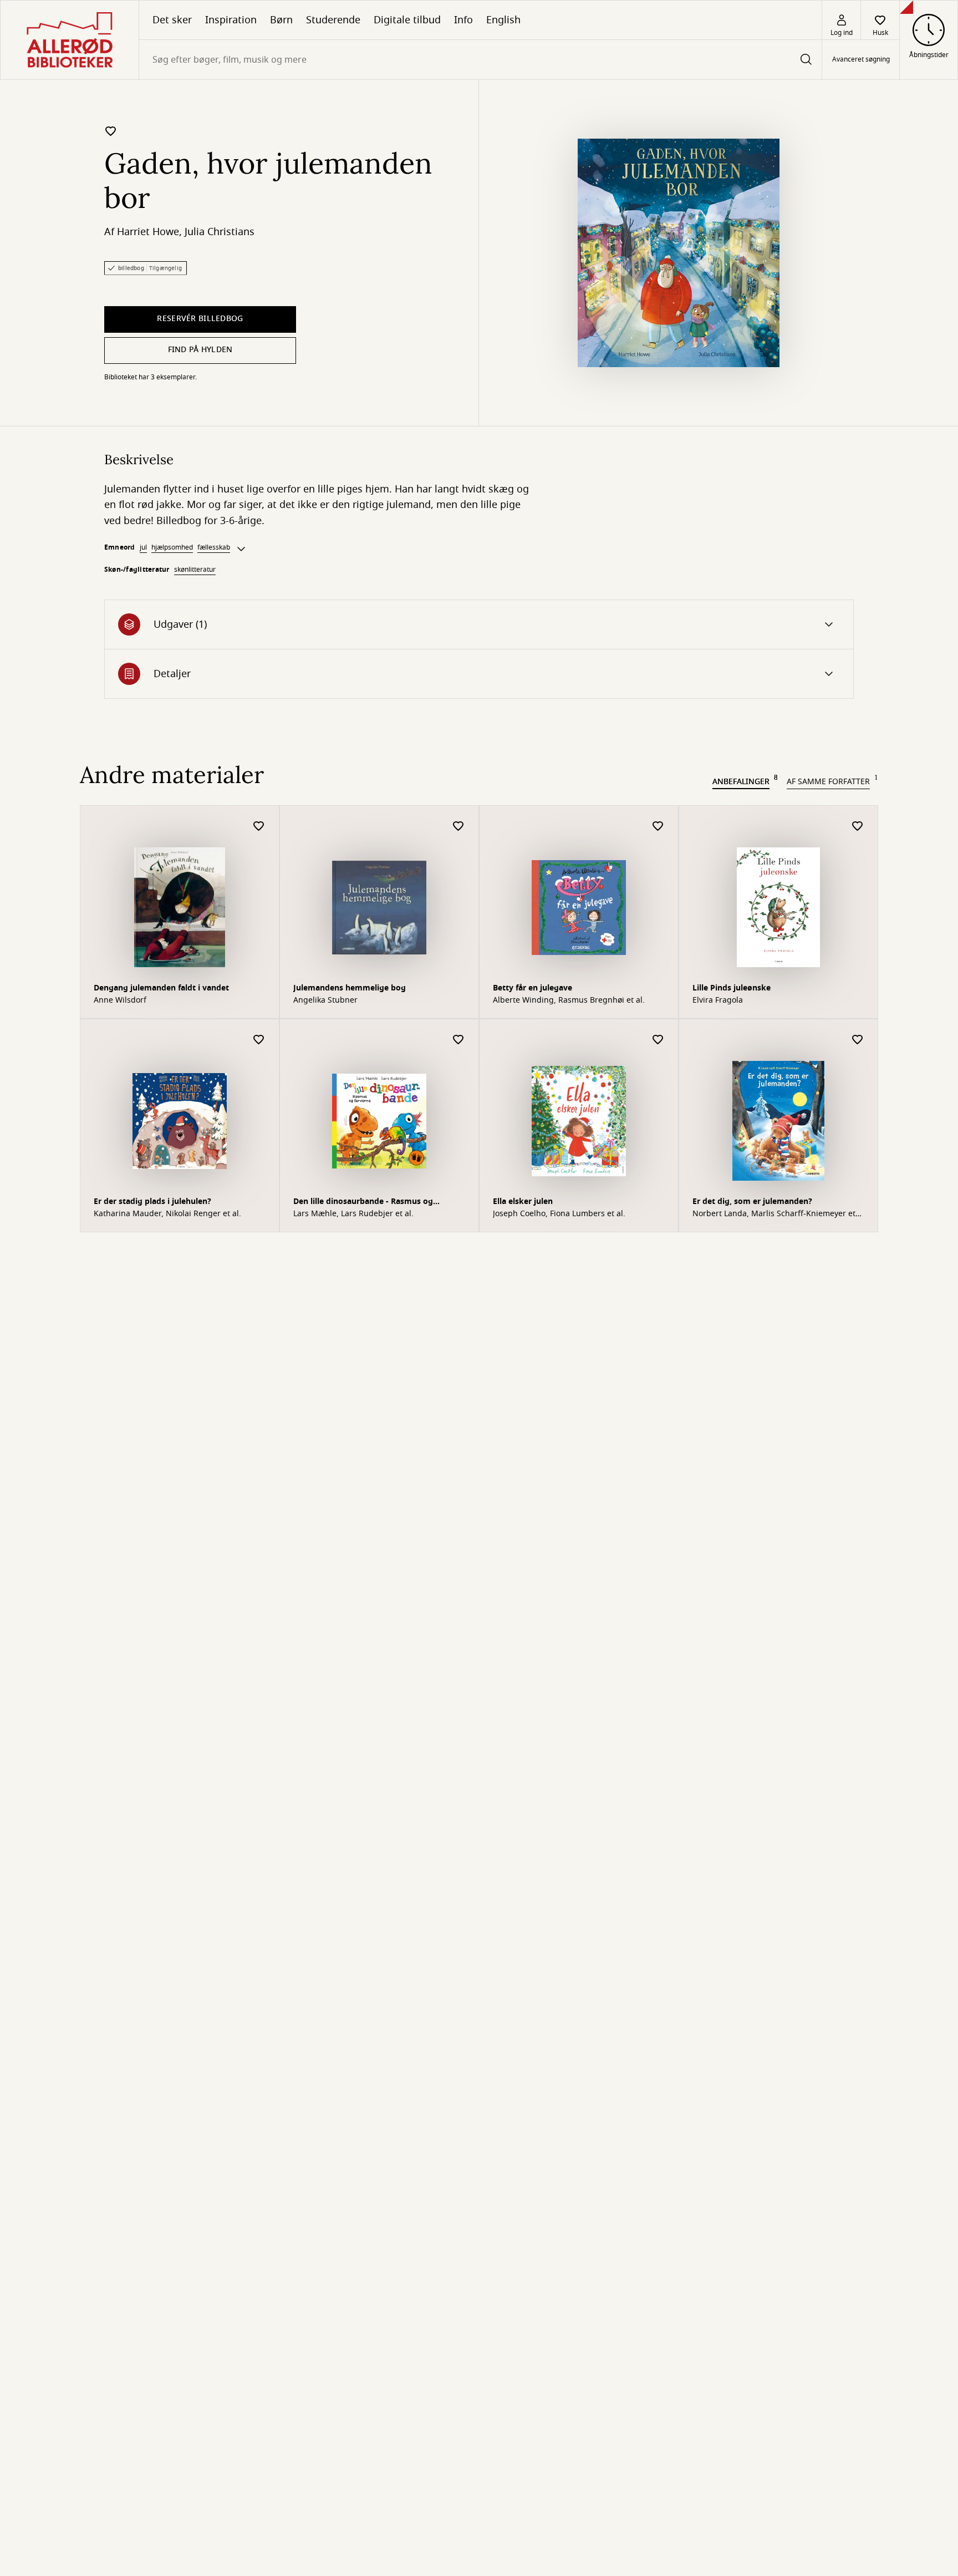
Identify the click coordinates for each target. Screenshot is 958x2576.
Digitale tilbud (407, 20)
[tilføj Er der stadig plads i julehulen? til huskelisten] (259, 1040)
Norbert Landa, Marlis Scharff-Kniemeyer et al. (774, 1214)
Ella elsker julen (523, 1201)
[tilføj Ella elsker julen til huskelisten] (658, 1040)
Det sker (172, 20)
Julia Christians (220, 232)
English (503, 20)
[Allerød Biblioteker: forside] (70, 40)
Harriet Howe (148, 232)
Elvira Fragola (718, 1000)
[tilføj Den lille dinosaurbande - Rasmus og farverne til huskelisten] (458, 1040)
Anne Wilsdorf (120, 1000)
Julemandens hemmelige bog (350, 988)
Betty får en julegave (532, 988)
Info (463, 20)
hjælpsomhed (172, 547)
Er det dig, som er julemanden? (752, 1201)
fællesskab (214, 547)
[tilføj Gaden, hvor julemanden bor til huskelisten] (111, 131)
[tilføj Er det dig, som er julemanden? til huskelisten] (858, 1040)
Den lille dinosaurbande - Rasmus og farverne (363, 1203)
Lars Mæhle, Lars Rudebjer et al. (353, 1214)
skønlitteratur (195, 570)
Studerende (333, 20)
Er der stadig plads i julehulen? (152, 1201)
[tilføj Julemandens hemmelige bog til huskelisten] (458, 827)
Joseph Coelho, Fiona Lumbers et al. (559, 1214)
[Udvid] (241, 549)
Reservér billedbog (200, 319)
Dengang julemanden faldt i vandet (161, 988)
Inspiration (231, 20)
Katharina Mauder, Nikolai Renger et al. (167, 1214)
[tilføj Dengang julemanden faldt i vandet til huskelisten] (259, 827)
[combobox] (480, 60)
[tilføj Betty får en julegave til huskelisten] (658, 827)
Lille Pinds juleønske (732, 988)
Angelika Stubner (325, 1000)
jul (143, 547)
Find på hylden (200, 350)
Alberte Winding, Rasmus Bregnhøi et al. (569, 1000)
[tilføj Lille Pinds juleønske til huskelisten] (858, 827)
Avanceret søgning (861, 60)
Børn (281, 20)
